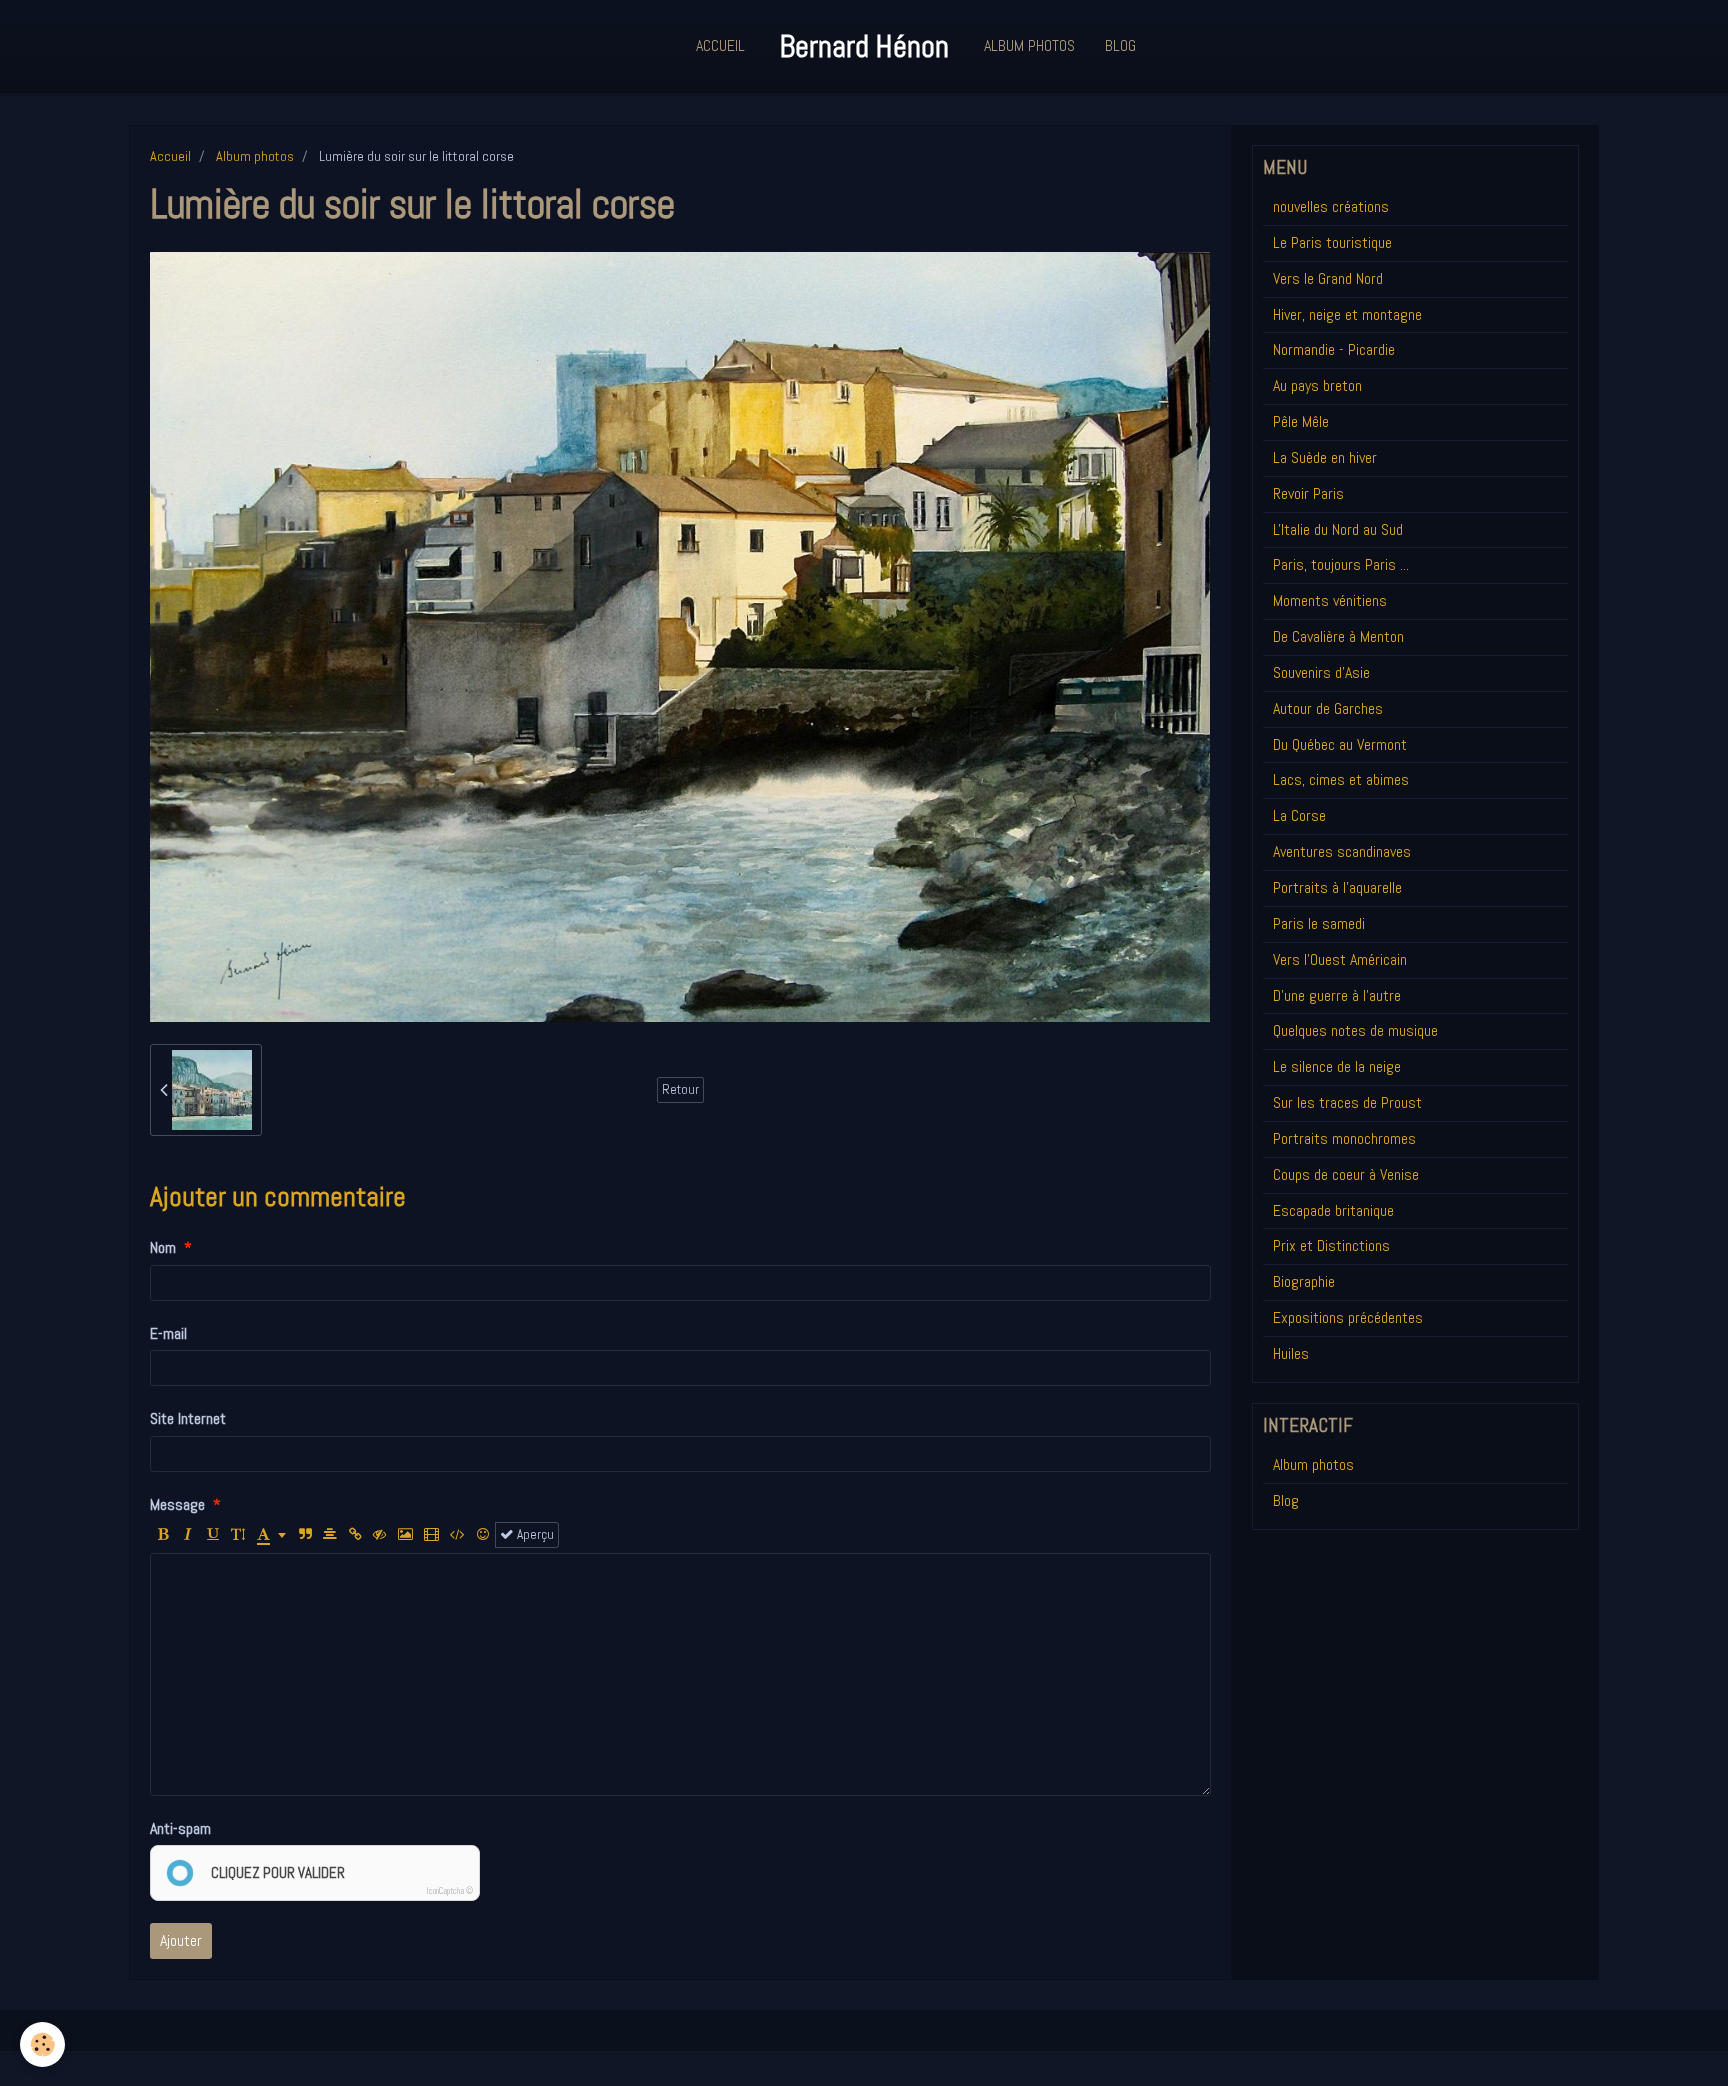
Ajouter (181, 1940)
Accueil (720, 45)
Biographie (1304, 1281)
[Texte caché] (380, 1535)
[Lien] (355, 1535)
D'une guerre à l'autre (1337, 995)
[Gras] (163, 1535)
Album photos (255, 156)
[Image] (405, 1535)
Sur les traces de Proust (1347, 1102)
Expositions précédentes (1348, 1317)
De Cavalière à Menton (1338, 636)
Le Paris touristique (1332, 242)
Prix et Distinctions (1331, 1245)
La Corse (1299, 815)
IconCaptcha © (450, 1891)
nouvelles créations (1331, 206)
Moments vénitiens (1330, 600)
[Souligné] (213, 1535)
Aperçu (534, 1534)
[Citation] (305, 1535)
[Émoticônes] (483, 1535)
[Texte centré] (330, 1535)
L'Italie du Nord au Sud (1338, 529)
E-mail (168, 1333)
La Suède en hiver (1325, 457)
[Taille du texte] (238, 1535)
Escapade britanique (1333, 1210)
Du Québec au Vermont (1340, 744)
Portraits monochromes (1344, 1138)
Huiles (1291, 1353)
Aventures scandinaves (1342, 851)
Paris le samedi (1319, 923)
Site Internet (188, 1418)
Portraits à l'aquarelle (1337, 887)
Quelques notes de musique (1355, 1030)
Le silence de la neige (1337, 1066)
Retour (680, 1089)
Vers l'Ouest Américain (1340, 959)
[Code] (457, 1535)
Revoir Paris (1308, 493)
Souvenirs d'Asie (1321, 672)
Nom (163, 1247)
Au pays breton (1317, 385)
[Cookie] (42, 2044)
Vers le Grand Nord (1328, 278)
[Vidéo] (431, 1535)
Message (177, 1504)
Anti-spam (180, 1828)
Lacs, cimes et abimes (1341, 779)
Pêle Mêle (1301, 421)
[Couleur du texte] (271, 1535)
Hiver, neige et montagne (1347, 314)
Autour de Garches (1328, 708)
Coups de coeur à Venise (1346, 1174)
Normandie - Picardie (1334, 349)
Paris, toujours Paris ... (1341, 564)
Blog (1120, 45)
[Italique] (188, 1535)
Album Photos (1029, 45)
